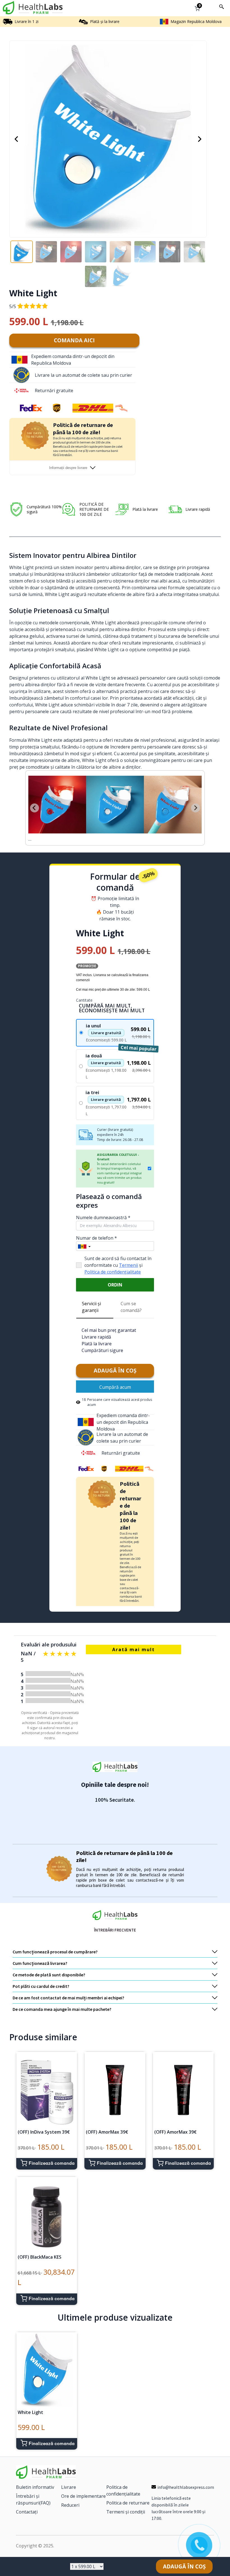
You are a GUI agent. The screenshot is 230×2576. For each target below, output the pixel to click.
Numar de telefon (96, 1231)
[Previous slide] (34, 805)
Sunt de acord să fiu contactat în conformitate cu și (118, 1258)
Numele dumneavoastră (103, 1211)
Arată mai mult (134, 1643)
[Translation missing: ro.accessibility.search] (222, 7)
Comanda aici (74, 340)
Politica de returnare (128, 2496)
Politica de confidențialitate (113, 1265)
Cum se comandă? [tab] (131, 1300)
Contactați (27, 2505)
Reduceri (70, 2498)
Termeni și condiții (126, 2505)
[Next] (200, 139)
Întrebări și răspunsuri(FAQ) (33, 2493)
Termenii (128, 1258)
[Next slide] (196, 805)
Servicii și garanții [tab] (91, 1300)
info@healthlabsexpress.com (186, 2480)
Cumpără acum (115, 1380)
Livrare (69, 2480)
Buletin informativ (35, 2480)
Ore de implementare (83, 2489)
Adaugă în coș (115, 1364)
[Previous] (16, 139)
